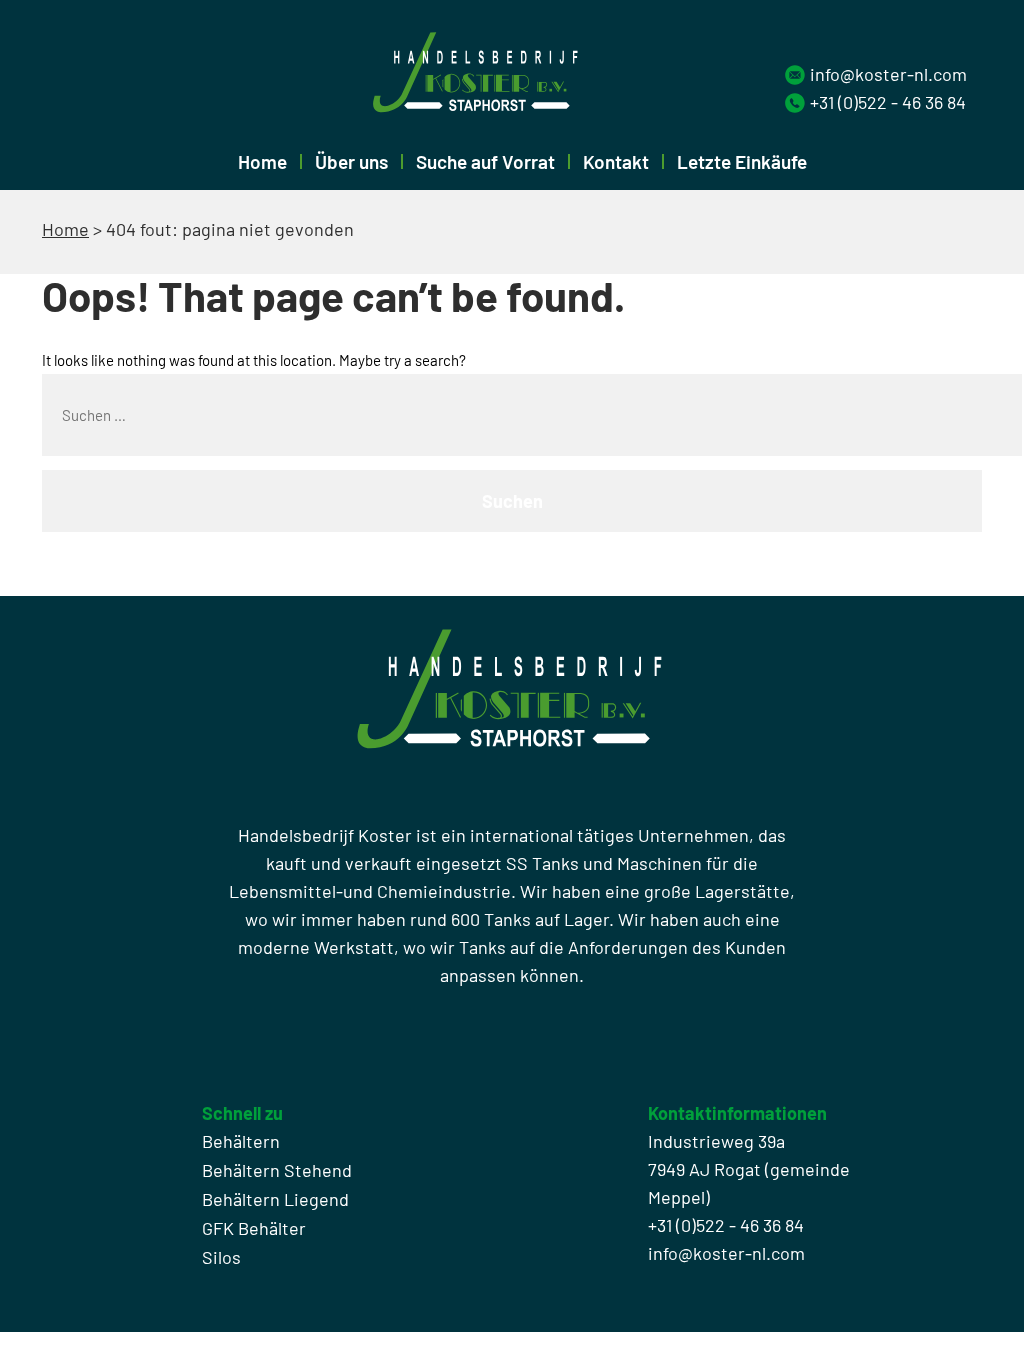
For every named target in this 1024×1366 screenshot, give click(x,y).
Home (262, 161)
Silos (221, 1257)
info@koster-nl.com (888, 74)
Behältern (241, 1141)
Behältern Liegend (275, 1199)
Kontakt (616, 161)
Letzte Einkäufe (742, 161)
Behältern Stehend (277, 1170)
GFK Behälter (254, 1228)
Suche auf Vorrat (485, 161)
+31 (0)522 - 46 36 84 (888, 102)
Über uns (351, 161)
